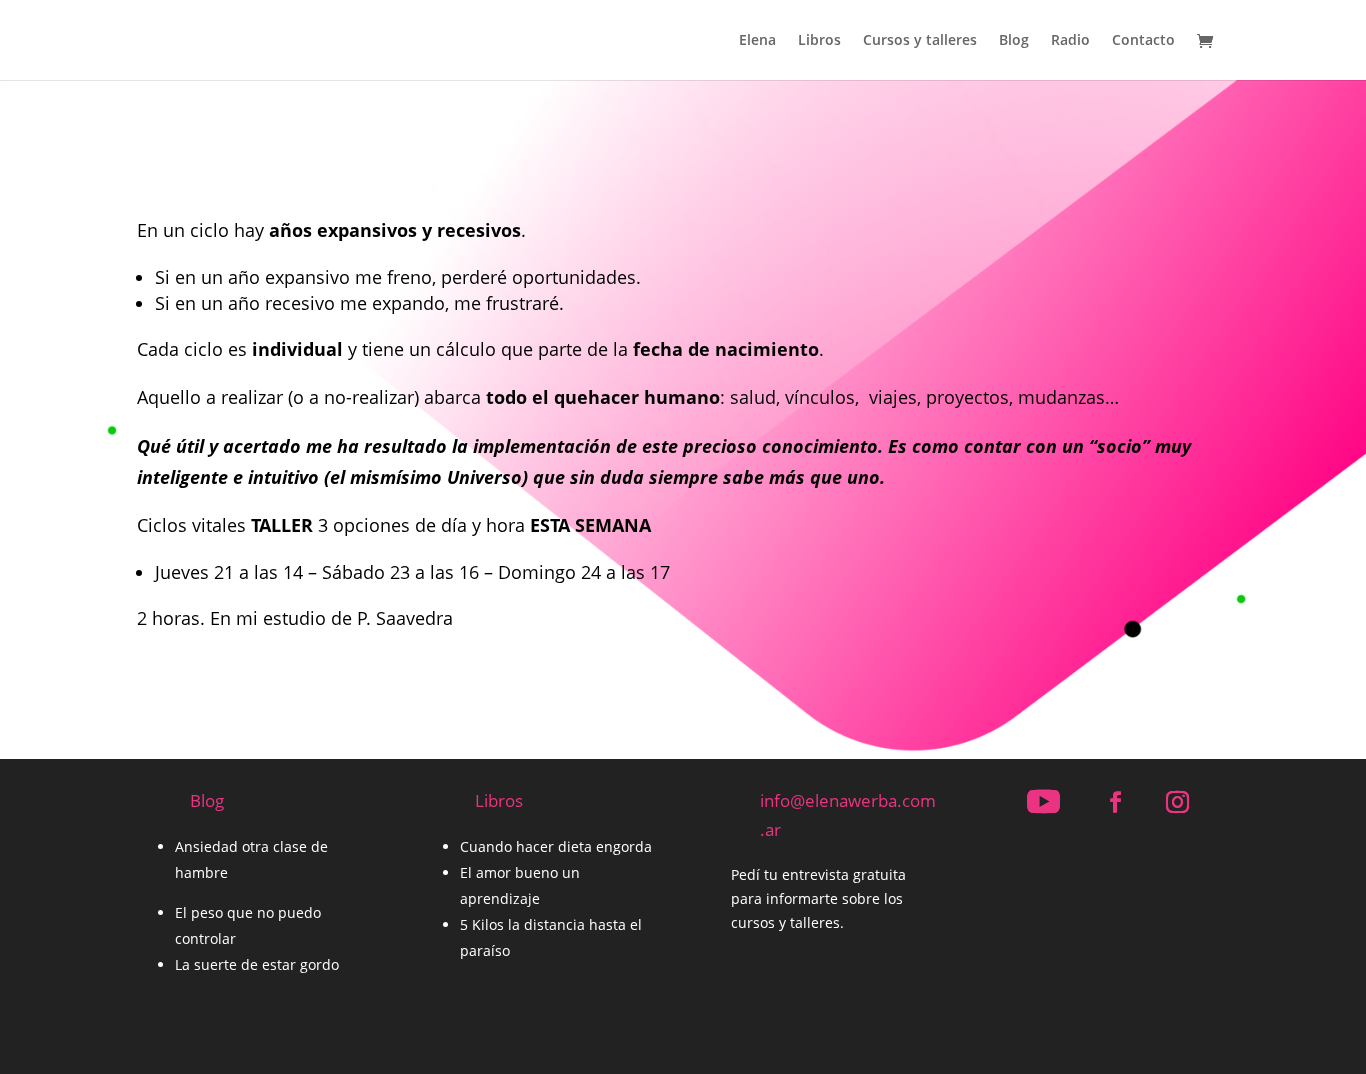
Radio (1070, 41)
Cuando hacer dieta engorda (556, 846)
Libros (819, 41)
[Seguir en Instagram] (1177, 802)
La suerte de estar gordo (257, 964)
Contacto (1143, 41)
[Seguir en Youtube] (1043, 802)
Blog (1014, 41)
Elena (757, 41)
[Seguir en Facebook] (1115, 802)
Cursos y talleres (920, 41)
